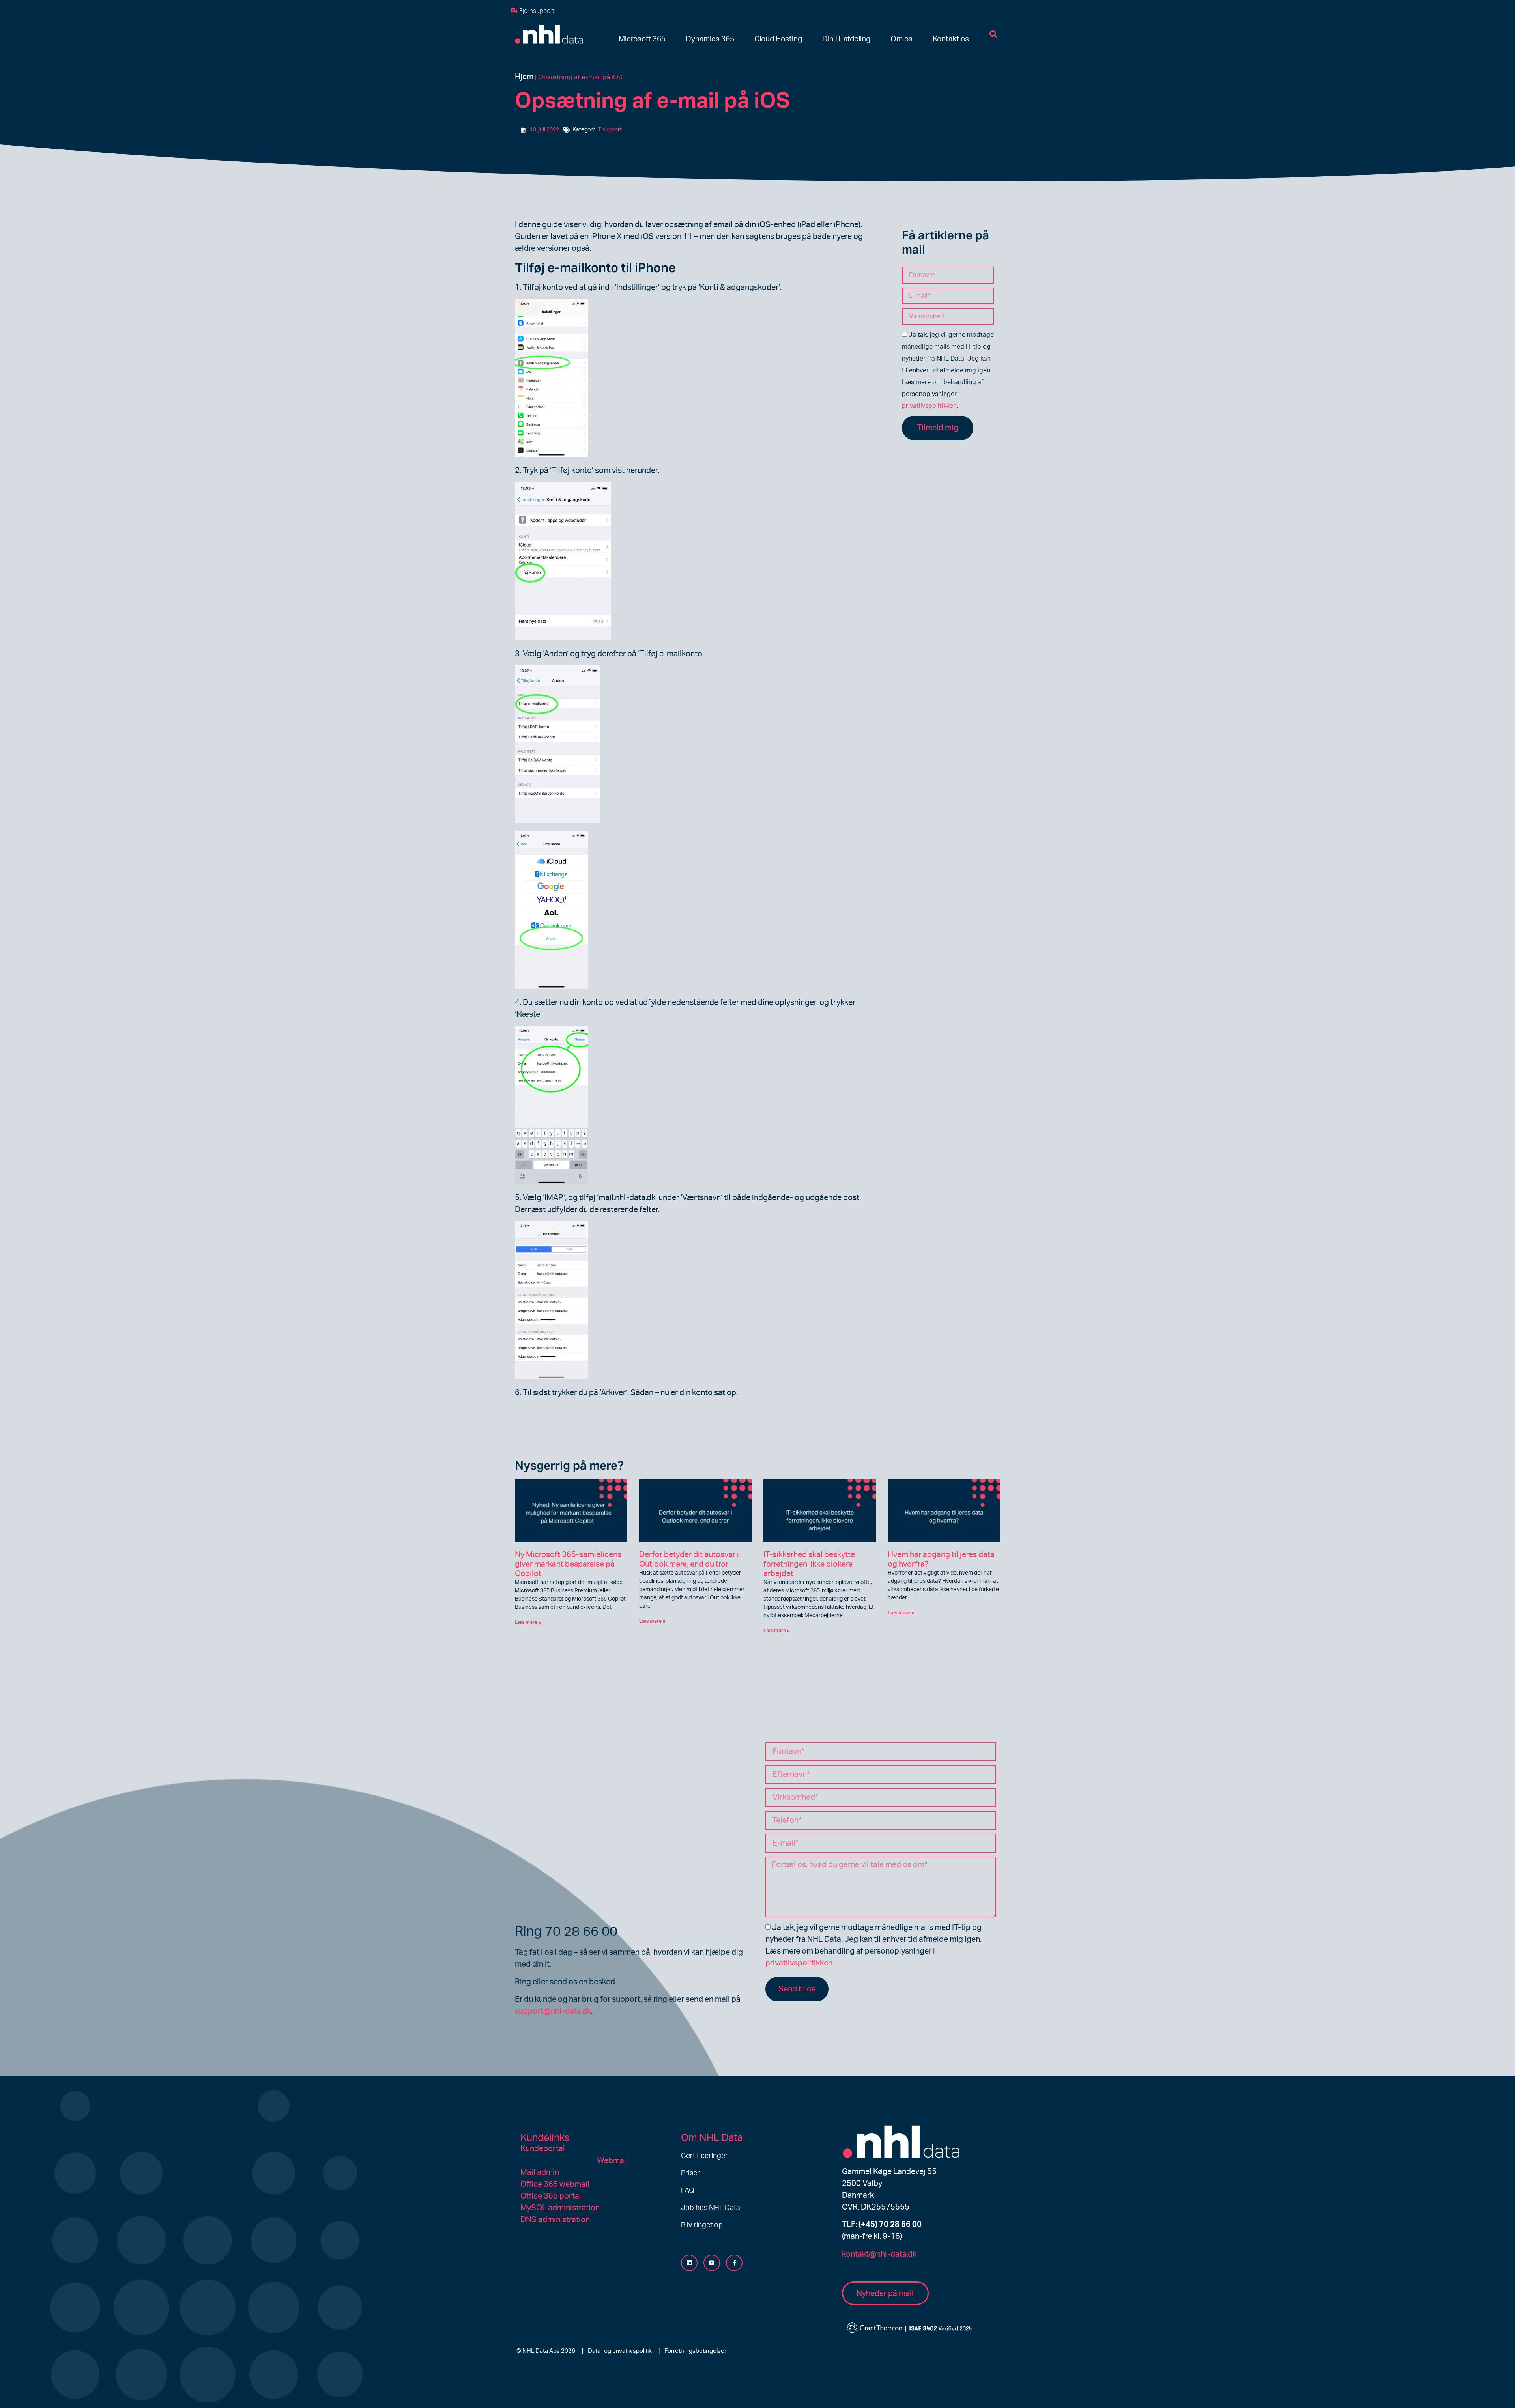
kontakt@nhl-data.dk (879, 2254)
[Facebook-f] (734, 2263)
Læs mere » (528, 1622)
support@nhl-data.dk (553, 2011)
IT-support (609, 130)
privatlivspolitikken (929, 406)
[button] (642, 40)
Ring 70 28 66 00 (566, 1932)
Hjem (524, 77)
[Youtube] (712, 2263)
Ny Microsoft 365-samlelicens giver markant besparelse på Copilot (568, 1564)
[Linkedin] (689, 2263)
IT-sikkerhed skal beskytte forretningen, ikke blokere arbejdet (809, 1564)
